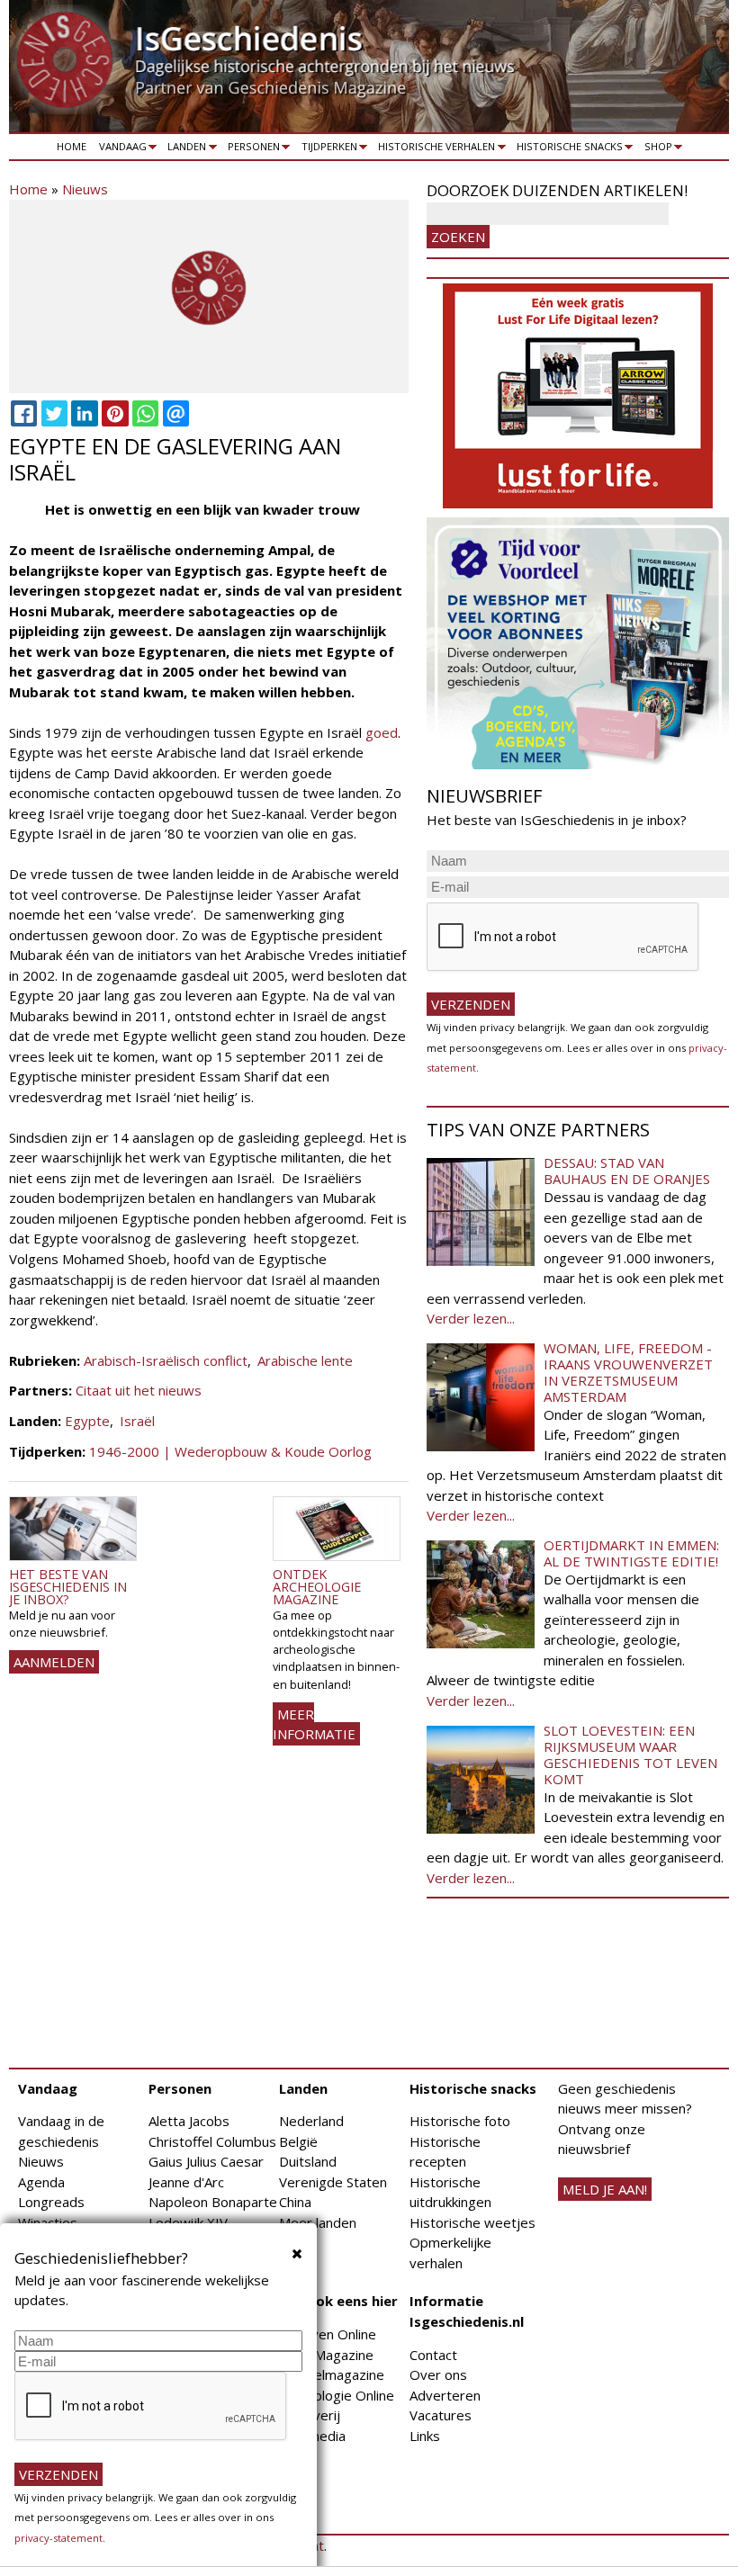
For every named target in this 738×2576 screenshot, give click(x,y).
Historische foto (460, 2121)
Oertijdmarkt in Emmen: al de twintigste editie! (631, 1553)
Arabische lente (305, 1360)
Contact (433, 2355)
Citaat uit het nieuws (139, 1390)
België (298, 2141)
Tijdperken (326, 149)
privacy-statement (58, 2538)
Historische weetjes (472, 2222)
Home (72, 146)
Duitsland (308, 2161)
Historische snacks (567, 149)
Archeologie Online (337, 2395)
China (295, 2202)
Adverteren (445, 2395)
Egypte (87, 1421)
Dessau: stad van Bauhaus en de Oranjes (627, 1171)
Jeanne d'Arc (186, 2182)
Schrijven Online (328, 2334)
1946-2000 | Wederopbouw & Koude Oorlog (230, 1451)
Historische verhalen (434, 149)
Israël (137, 1421)
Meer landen (318, 2222)
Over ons (438, 2374)
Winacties (48, 2222)
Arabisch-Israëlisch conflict (166, 1360)
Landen (184, 149)
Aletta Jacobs (189, 2121)
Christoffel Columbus (212, 2141)
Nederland (311, 2121)
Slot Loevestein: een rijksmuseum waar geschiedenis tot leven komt (630, 1755)
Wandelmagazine (332, 2374)
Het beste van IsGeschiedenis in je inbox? (68, 1587)
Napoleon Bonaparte (213, 2202)
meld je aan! (605, 2189)
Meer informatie (314, 1724)
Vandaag (120, 149)
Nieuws (85, 189)
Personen (251, 149)
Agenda (41, 2182)
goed (382, 732)
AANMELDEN (54, 1662)
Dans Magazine (326, 2355)
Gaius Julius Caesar (206, 2161)
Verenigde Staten (333, 2182)
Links (425, 2436)
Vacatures (441, 2415)
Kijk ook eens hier (338, 2301)
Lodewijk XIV (188, 2222)
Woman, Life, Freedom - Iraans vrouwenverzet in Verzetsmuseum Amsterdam (628, 1372)
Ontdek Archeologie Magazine (317, 1587)
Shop (655, 149)
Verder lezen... (471, 1318)
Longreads (51, 2202)
